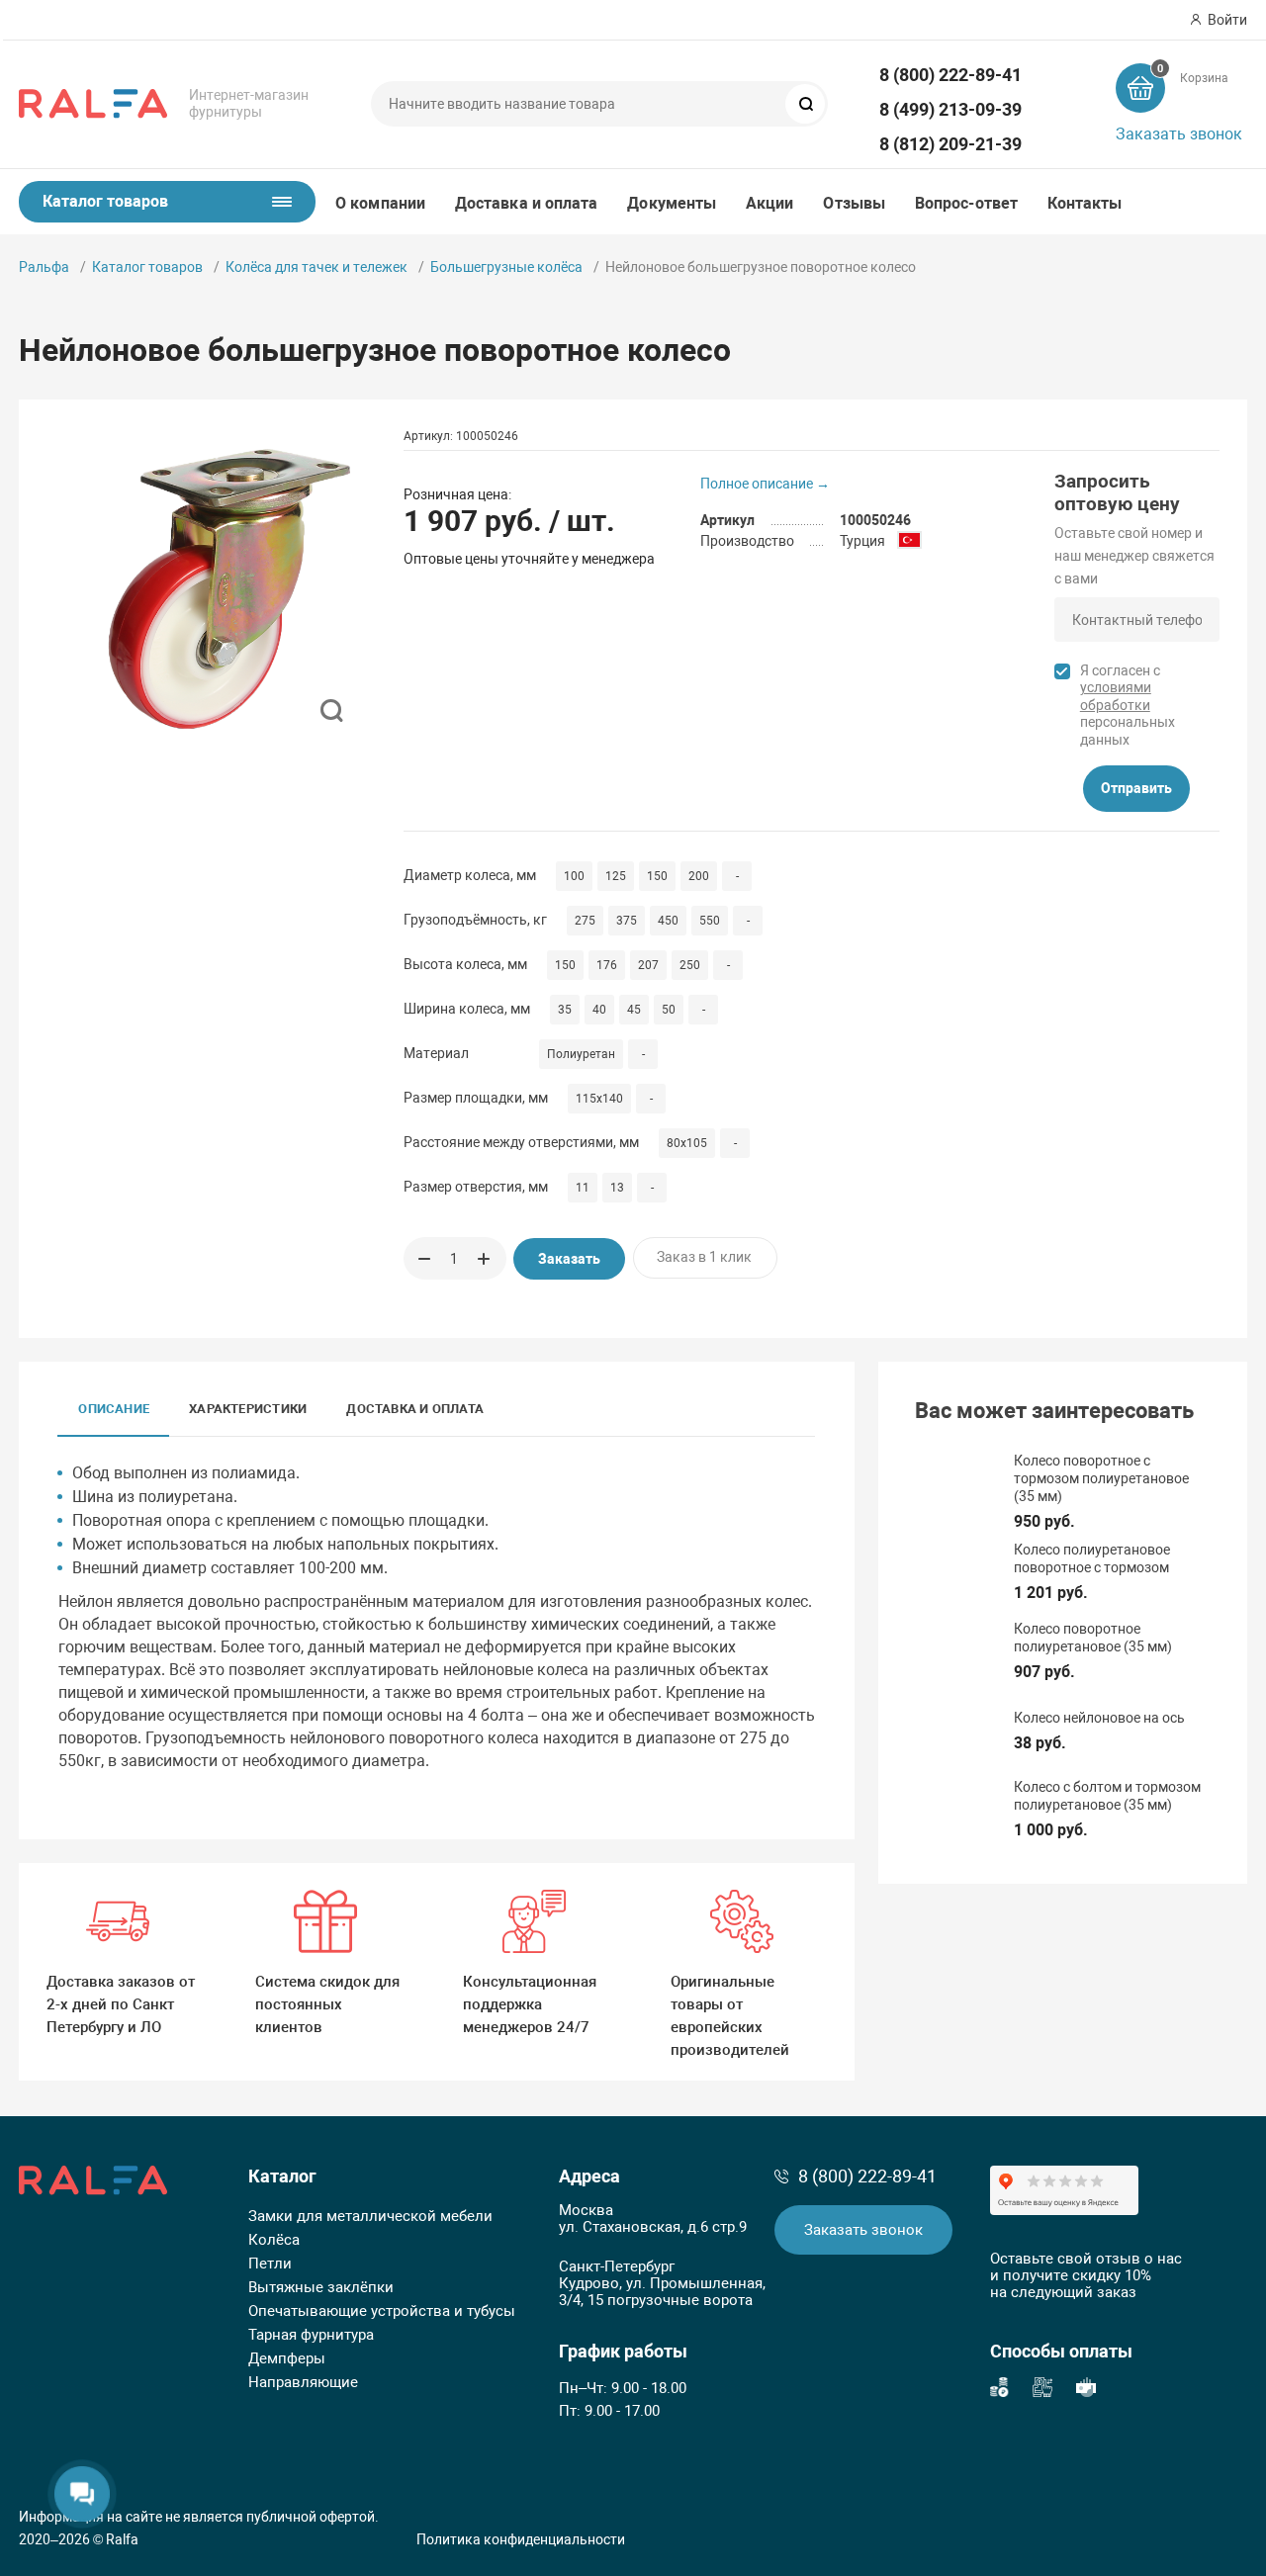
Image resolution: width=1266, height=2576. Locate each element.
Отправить (1136, 788)
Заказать (569, 1259)
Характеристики (248, 1409)
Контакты (1085, 203)
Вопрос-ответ (966, 203)
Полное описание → (765, 484)
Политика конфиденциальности (521, 2539)
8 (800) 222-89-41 (950, 75)
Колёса (274, 2240)
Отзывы (854, 203)
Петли (270, 2264)
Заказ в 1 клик (704, 1257)
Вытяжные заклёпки (321, 2287)
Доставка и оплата (526, 203)
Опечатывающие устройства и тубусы (382, 2311)
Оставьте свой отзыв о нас (1086, 2259)
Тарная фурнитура (311, 2335)
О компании (380, 203)
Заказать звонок (1179, 134)
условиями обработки (1116, 696)
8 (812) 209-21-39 (950, 144)
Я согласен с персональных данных (1128, 705)
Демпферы (287, 2358)
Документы (672, 203)
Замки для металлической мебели (370, 2216)
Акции (769, 203)
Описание (114, 1409)
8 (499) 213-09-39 (950, 109)
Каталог (282, 2176)
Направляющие (303, 2382)
